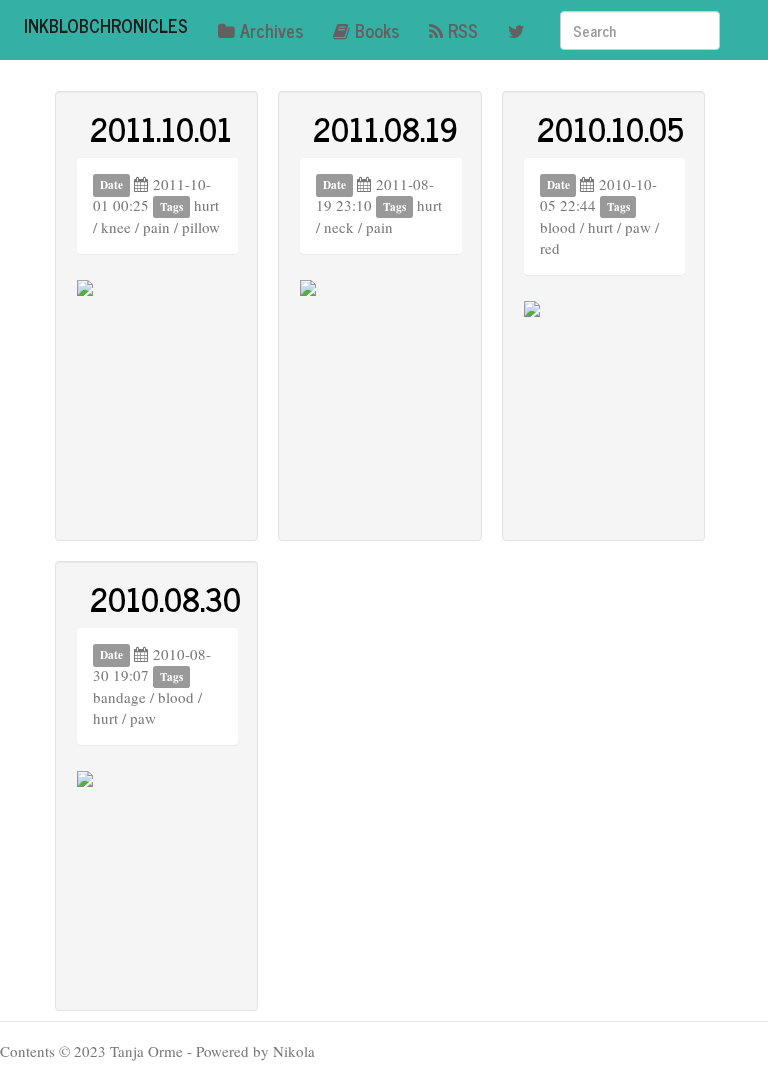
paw (638, 227)
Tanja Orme (146, 1051)
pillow (201, 227)
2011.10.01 (161, 128)
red (550, 248)
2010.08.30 (165, 598)
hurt (206, 205)
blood (558, 227)
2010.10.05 (610, 128)
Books (377, 30)
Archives (271, 30)
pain (156, 227)
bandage (119, 697)
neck (339, 227)
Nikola (294, 1051)
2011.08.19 (385, 128)
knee (116, 227)
